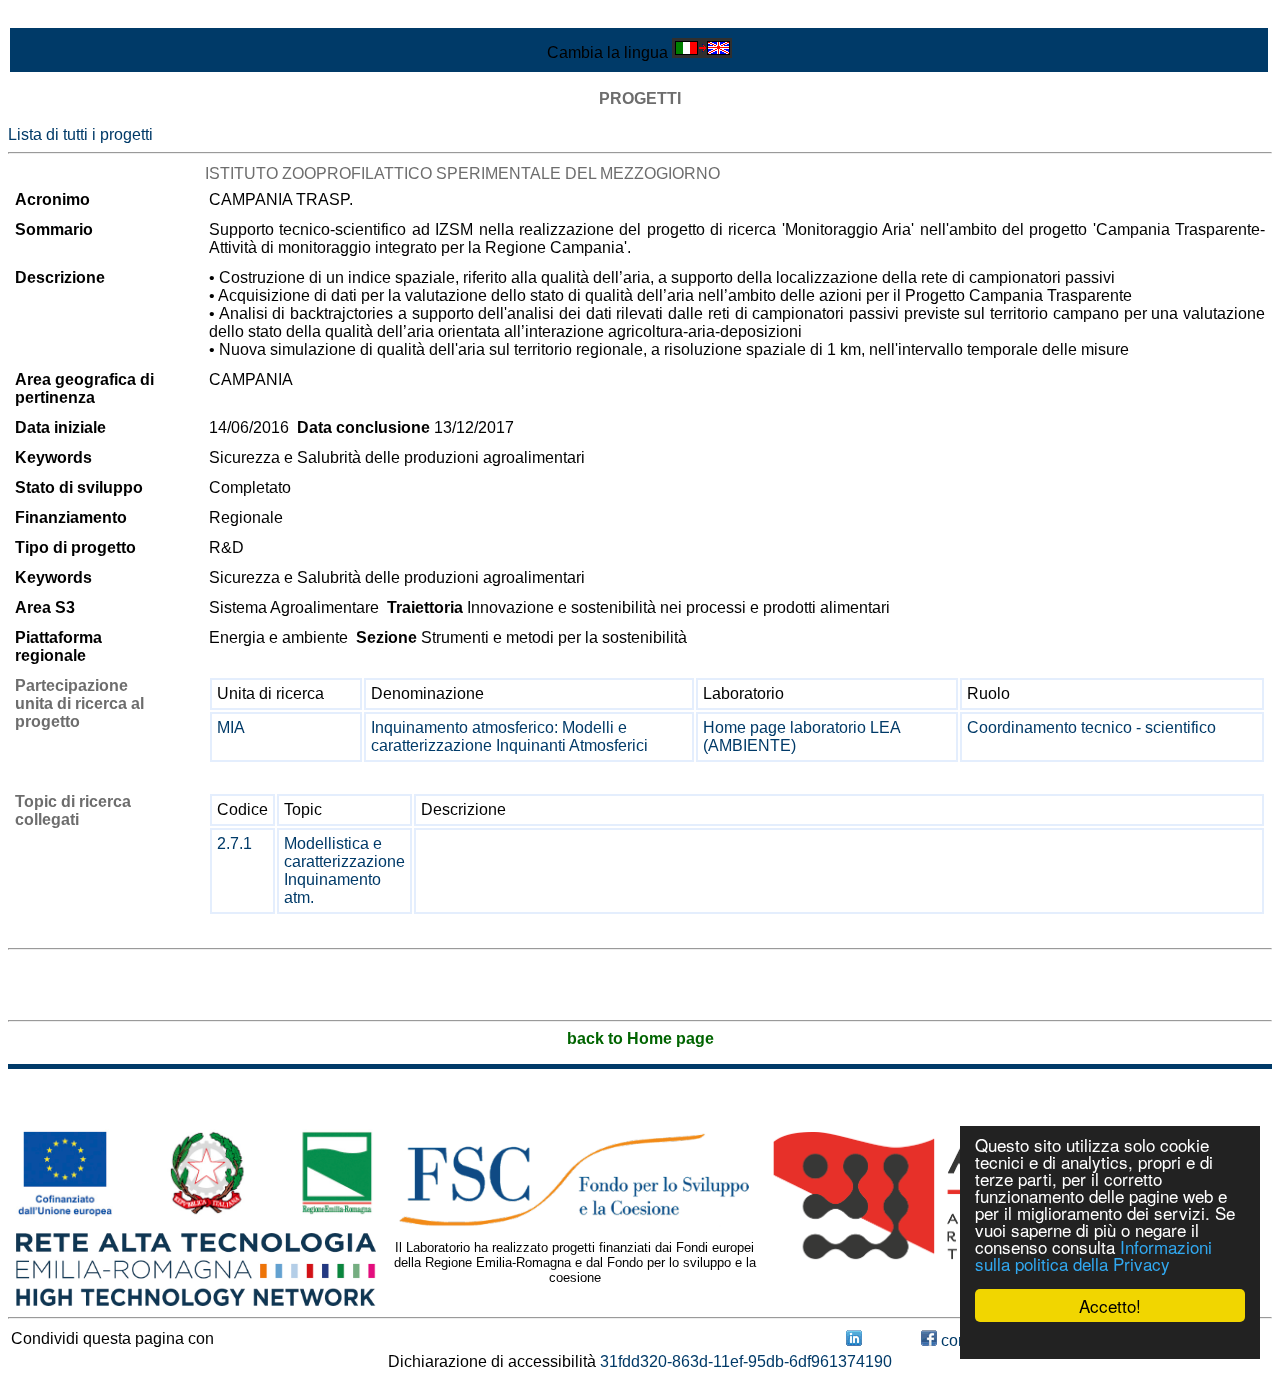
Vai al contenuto (65, 16)
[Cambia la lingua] (702, 52)
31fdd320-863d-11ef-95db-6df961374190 (746, 1361)
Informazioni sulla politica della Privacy (1093, 1255)
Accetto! (1110, 1305)
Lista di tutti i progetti (80, 134)
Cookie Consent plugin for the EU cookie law (1110, 1340)
